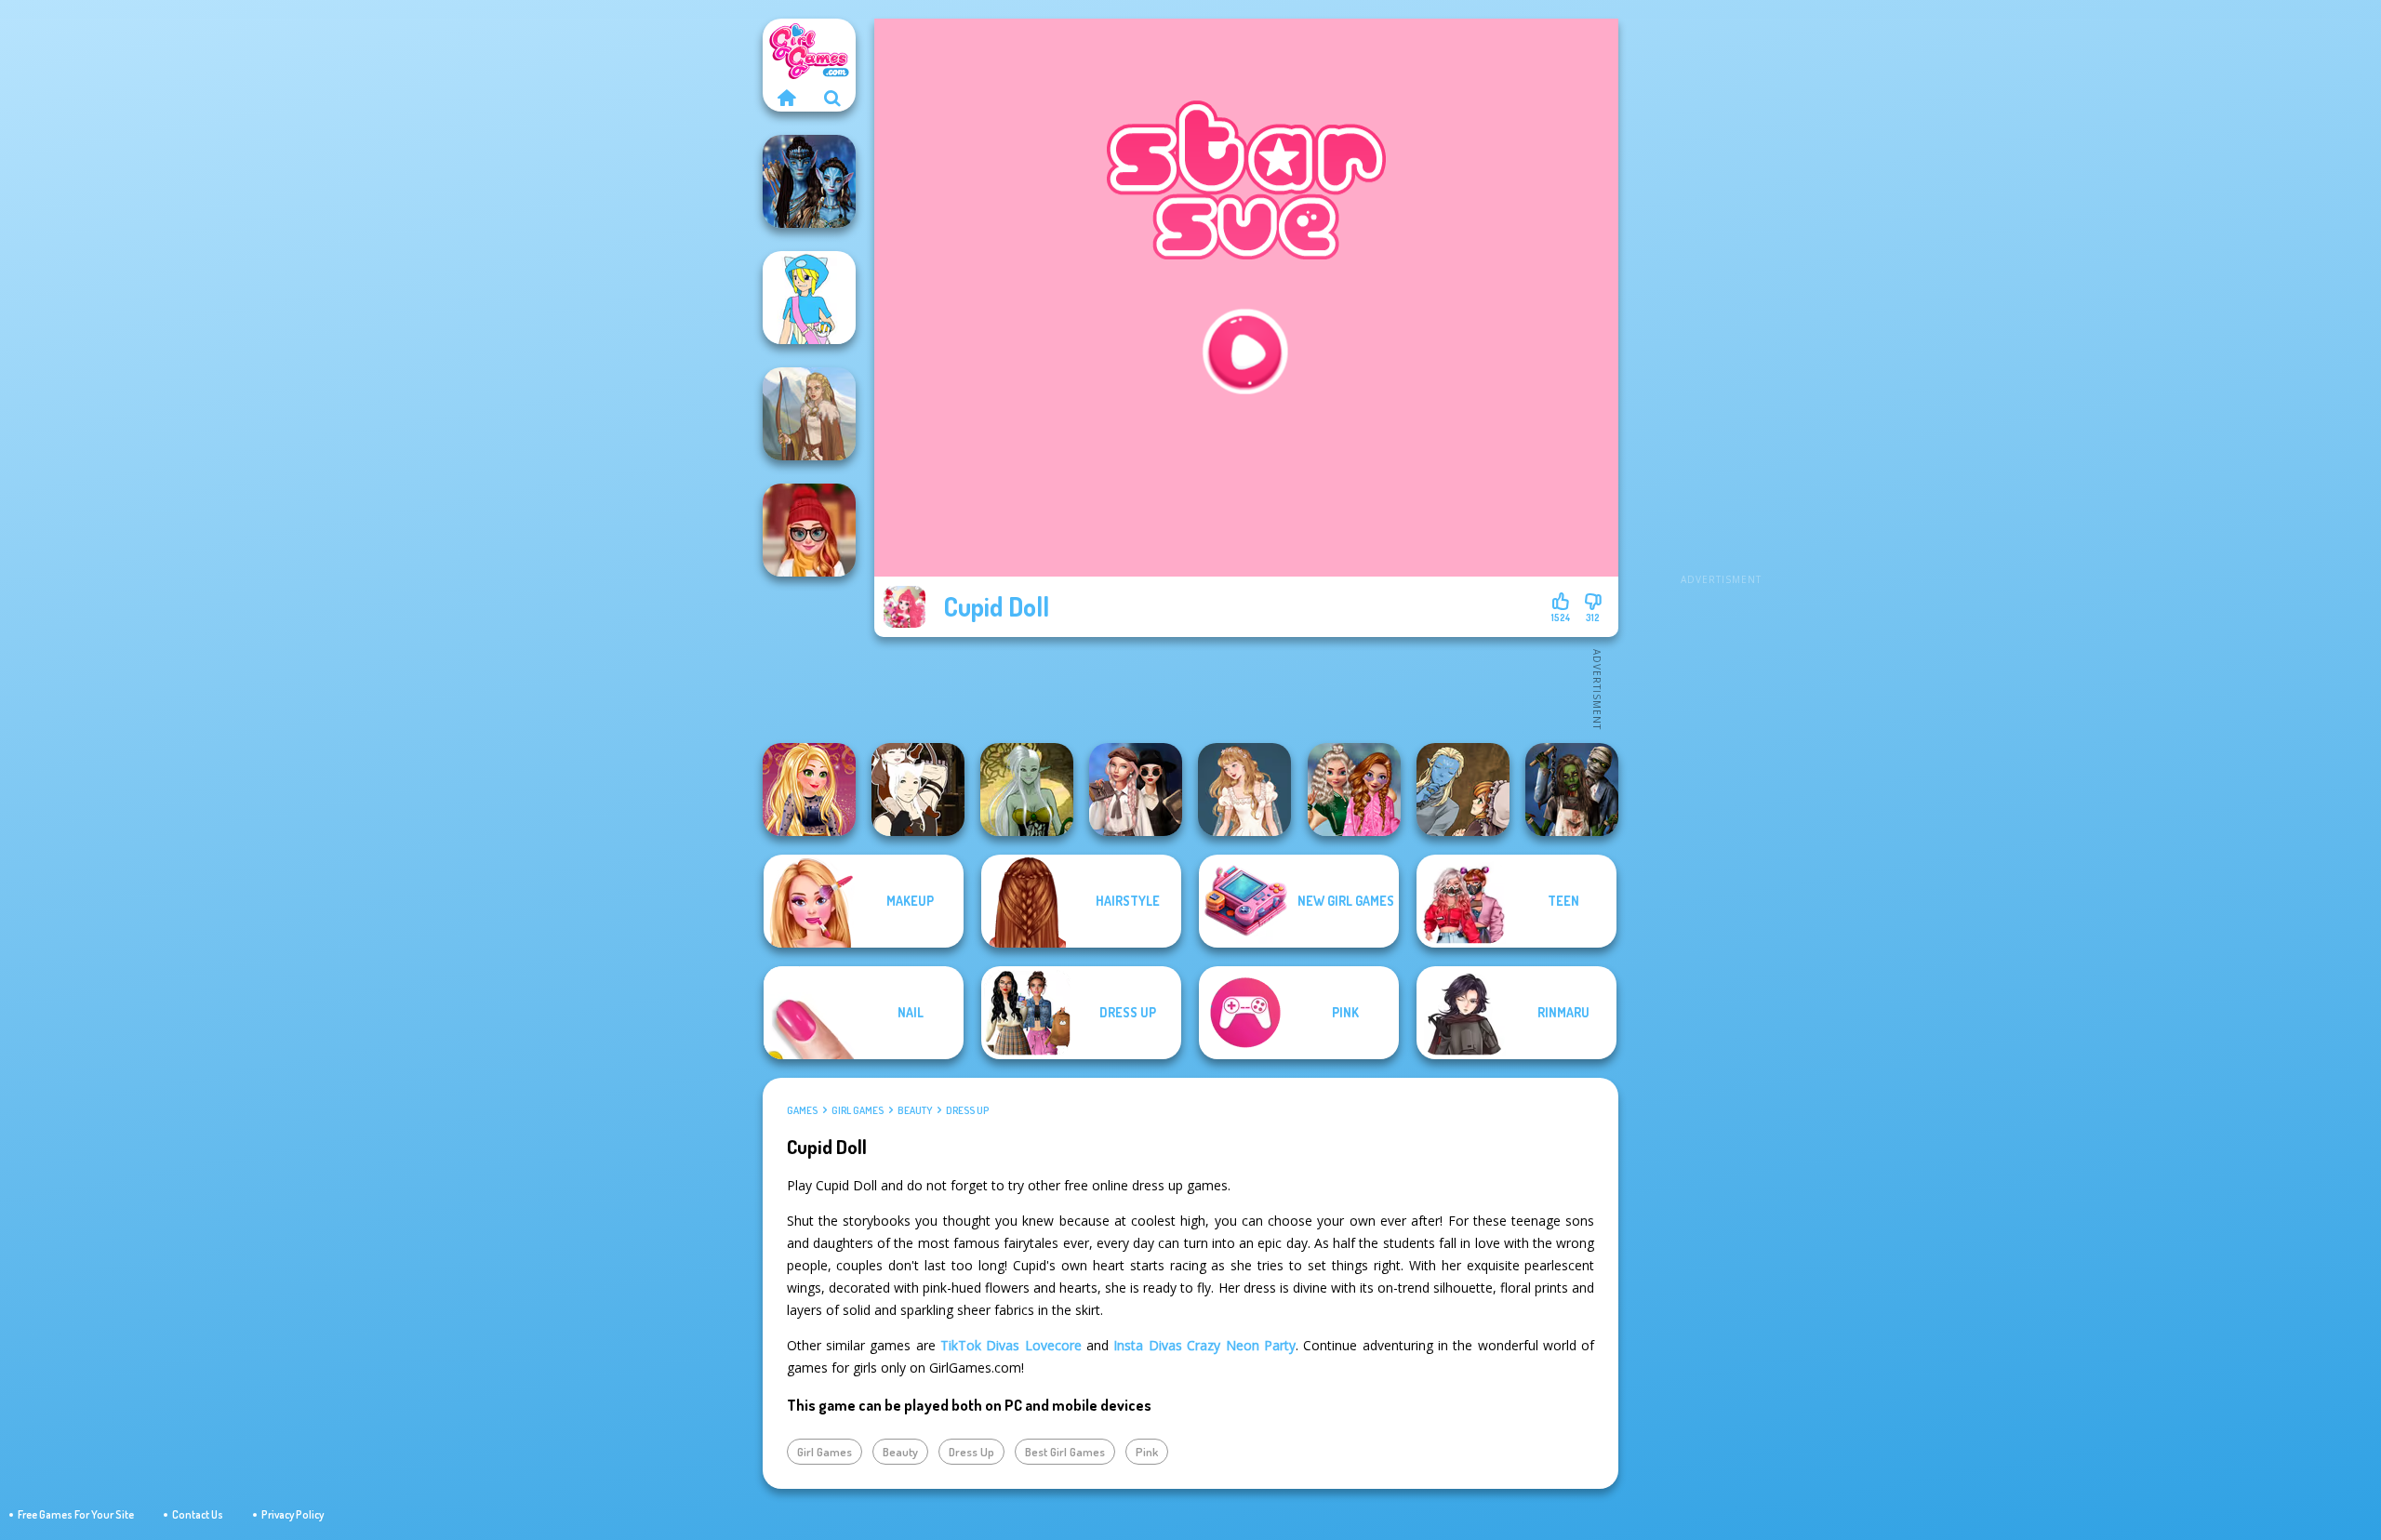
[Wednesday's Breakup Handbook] (1136, 790)
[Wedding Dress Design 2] (1244, 790)
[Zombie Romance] (1572, 790)
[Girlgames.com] (786, 98)
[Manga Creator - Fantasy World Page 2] (918, 790)
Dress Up (967, 1110)
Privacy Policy (293, 1514)
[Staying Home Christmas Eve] (809, 530)
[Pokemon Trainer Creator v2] (809, 298)
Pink (1147, 1452)
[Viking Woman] (809, 414)
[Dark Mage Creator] (1027, 790)
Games (802, 1110)
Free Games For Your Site (76, 1514)
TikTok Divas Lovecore (1011, 1345)
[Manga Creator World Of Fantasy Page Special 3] (1463, 790)
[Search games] (832, 98)
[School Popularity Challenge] (1354, 790)
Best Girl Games (1065, 1452)
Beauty (915, 1110)
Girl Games (858, 1110)
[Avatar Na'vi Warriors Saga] (809, 181)
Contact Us (198, 1514)
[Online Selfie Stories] (809, 790)
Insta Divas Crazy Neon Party (1204, 1345)
